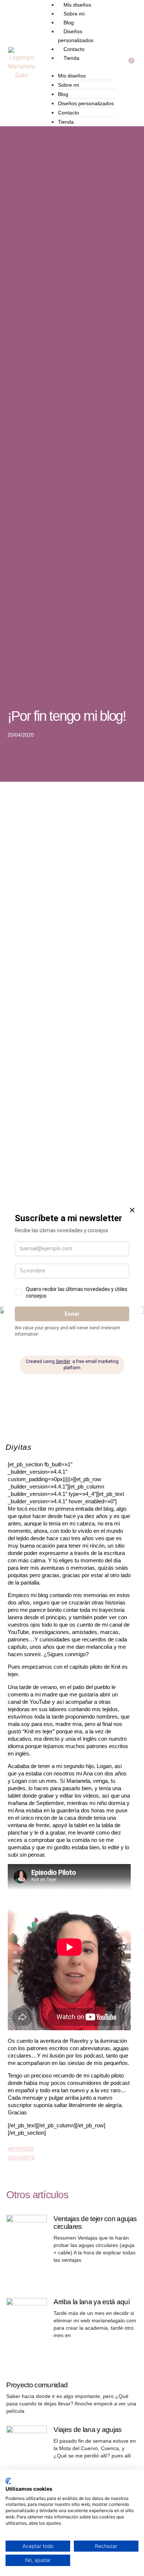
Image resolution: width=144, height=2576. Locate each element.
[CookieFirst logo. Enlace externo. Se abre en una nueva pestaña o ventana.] (8, 2481)
